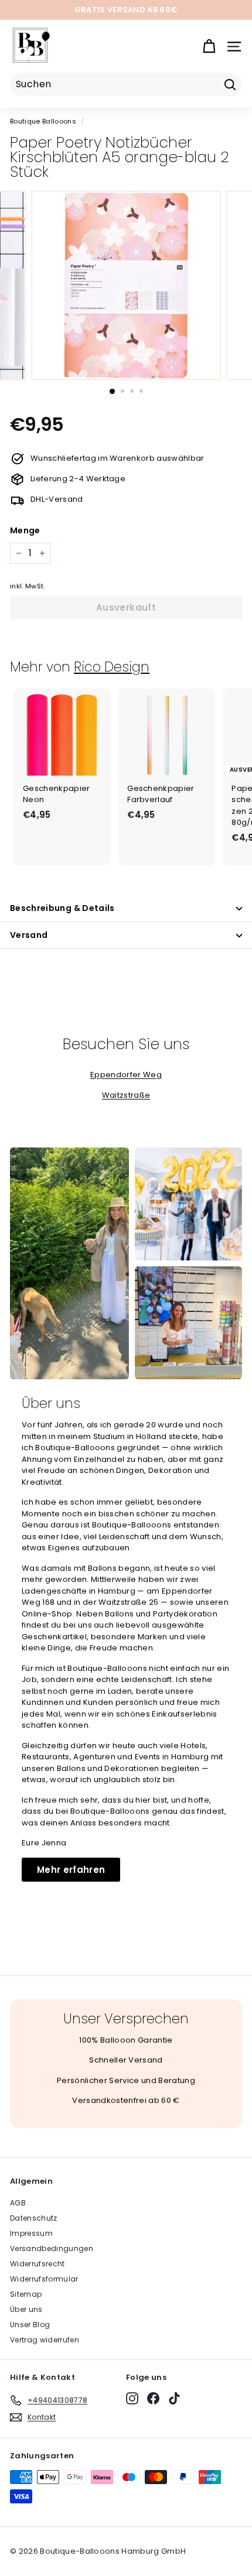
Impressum (31, 2233)
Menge (25, 530)
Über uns (26, 2309)
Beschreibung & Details (62, 908)
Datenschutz (34, 2218)
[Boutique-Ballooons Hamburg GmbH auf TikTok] (174, 2398)
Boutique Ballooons (43, 121)
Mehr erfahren (71, 1870)
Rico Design (112, 667)
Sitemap (26, 2294)
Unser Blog (30, 2325)
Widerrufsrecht (38, 2264)
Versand (29, 935)
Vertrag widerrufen (45, 2340)
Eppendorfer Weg (126, 1075)
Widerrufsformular (44, 2279)
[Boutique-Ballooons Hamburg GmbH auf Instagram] (132, 2398)
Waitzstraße (126, 1095)
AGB (18, 2203)
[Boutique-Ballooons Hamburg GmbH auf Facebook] (153, 2398)
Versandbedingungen (52, 2248)
